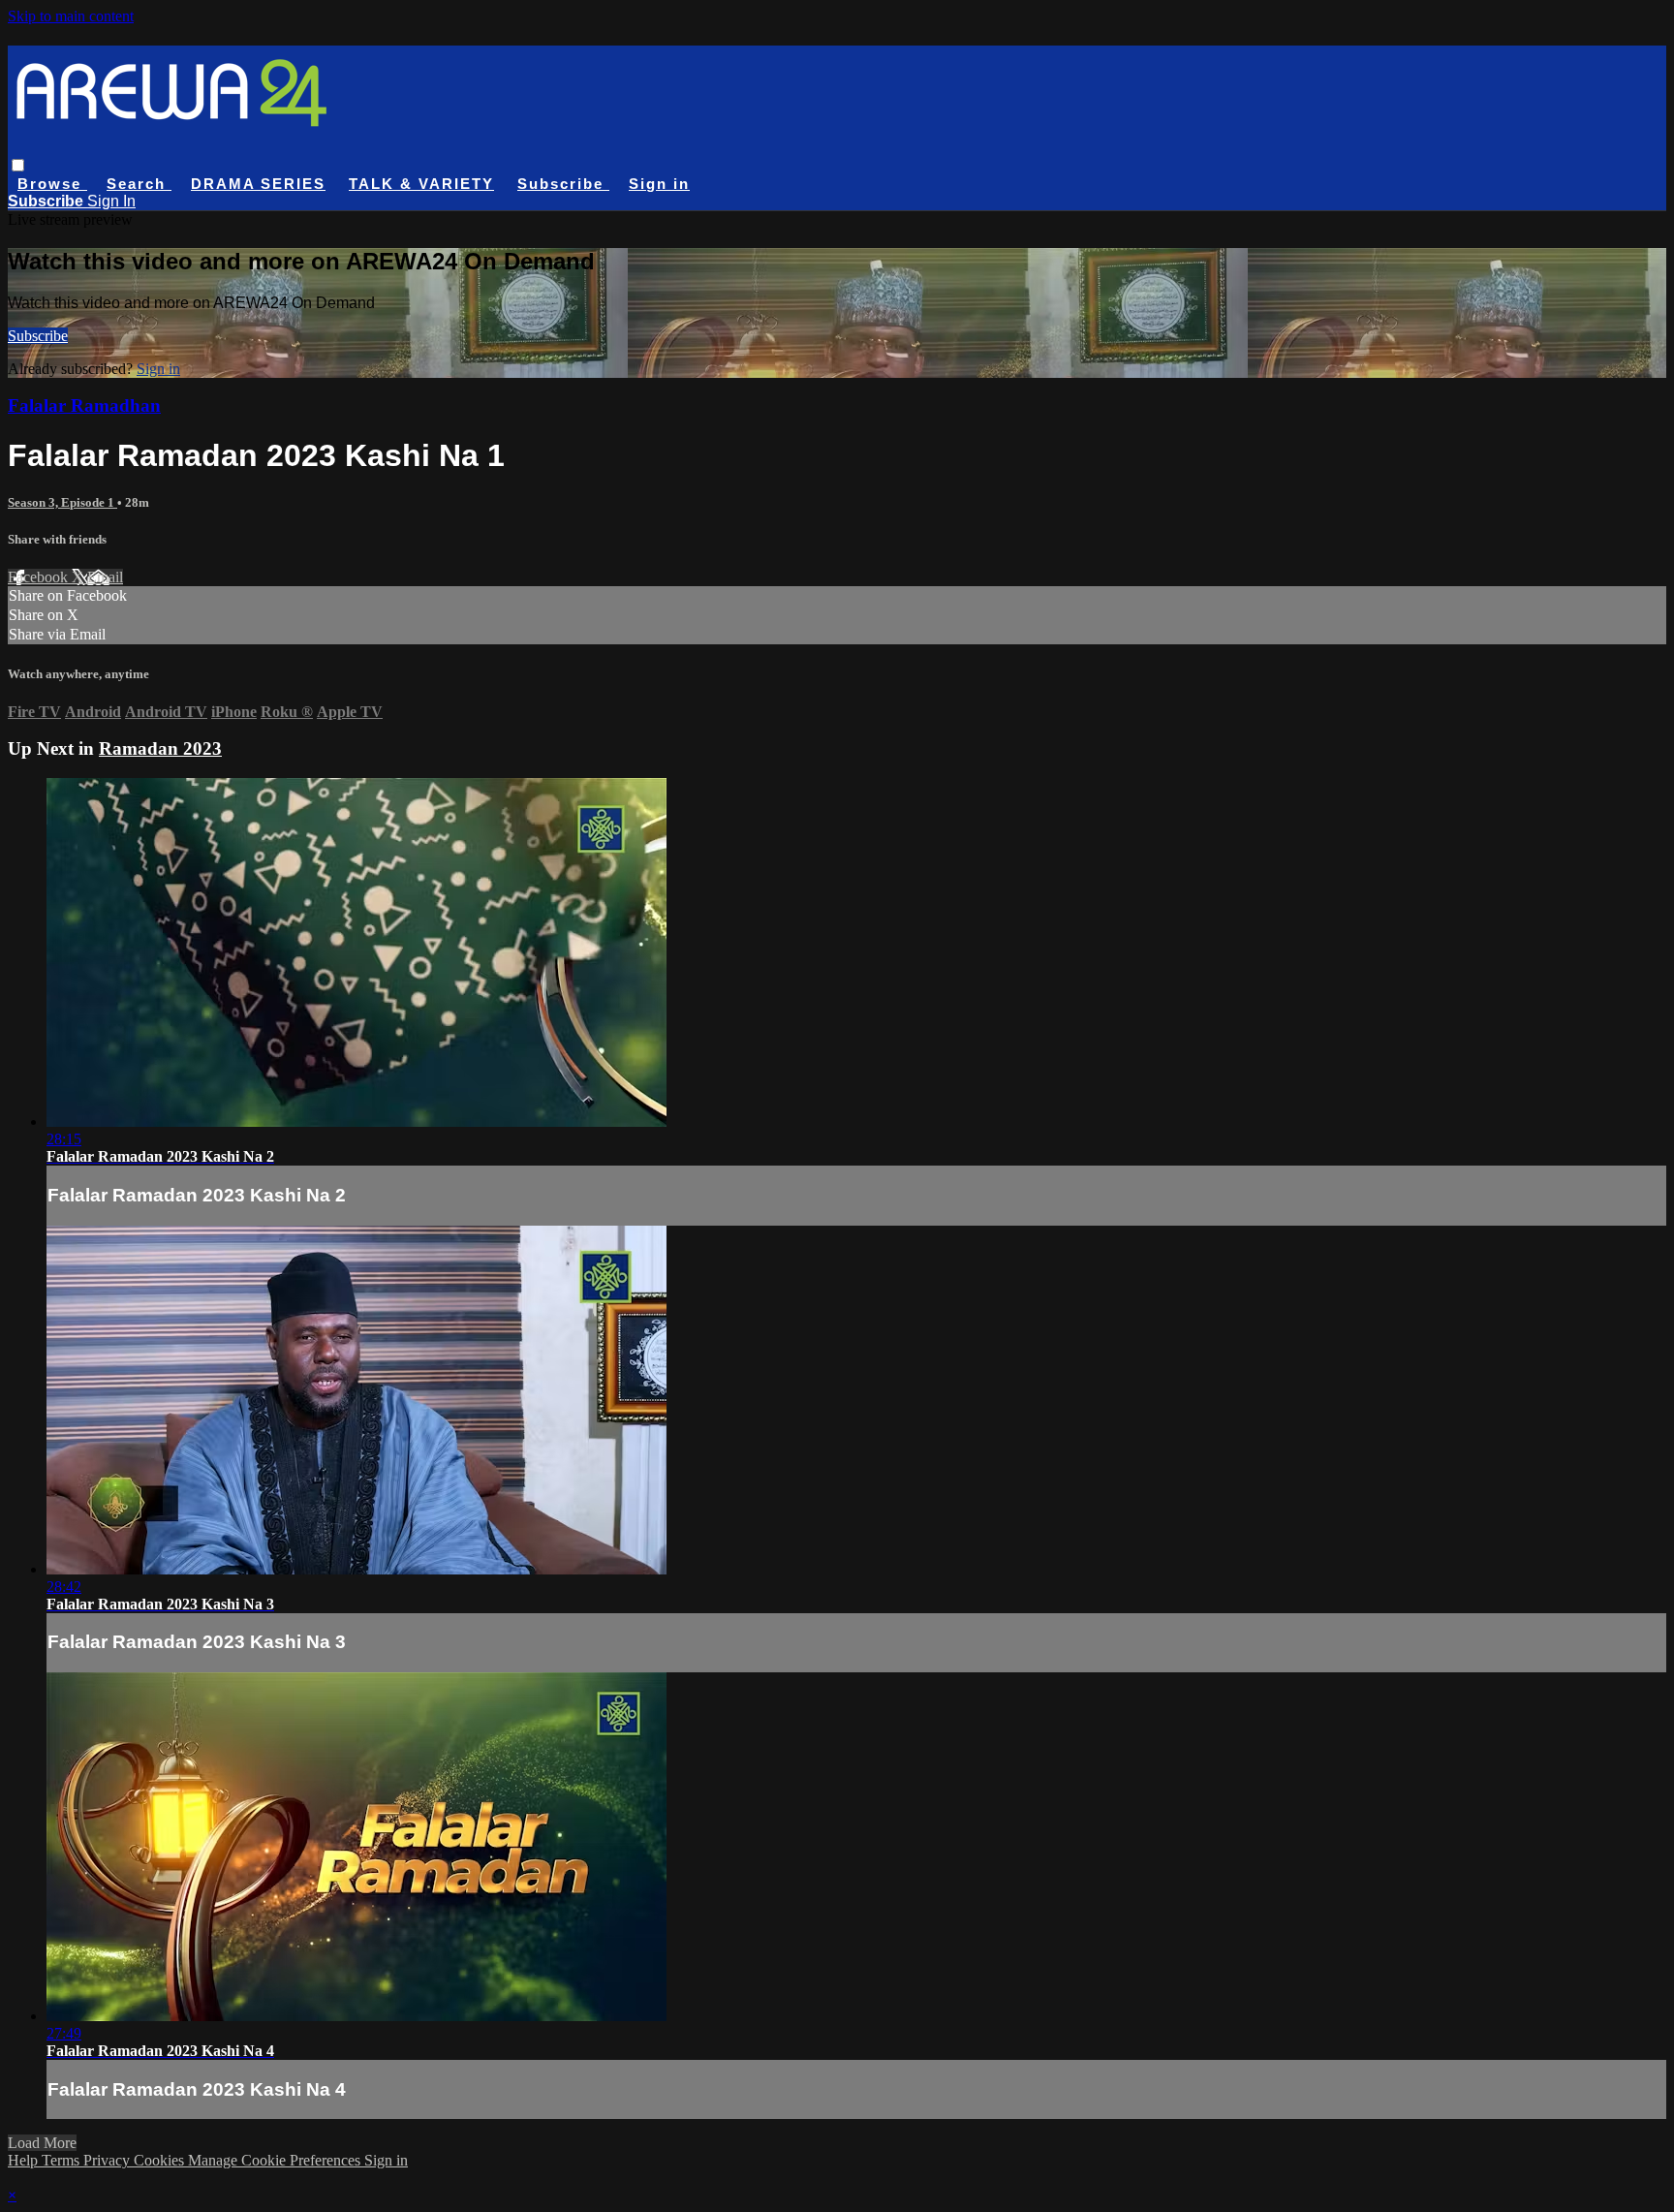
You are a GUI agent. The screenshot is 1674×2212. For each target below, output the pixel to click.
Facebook (40, 577)
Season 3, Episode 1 (62, 502)
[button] (18, 165)
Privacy (108, 2160)
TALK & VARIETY (421, 184)
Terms (62, 2160)
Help (25, 2160)
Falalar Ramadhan (84, 405)
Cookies (161, 2160)
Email (105, 577)
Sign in (659, 184)
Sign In (111, 201)
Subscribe (38, 336)
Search (139, 184)
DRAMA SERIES (258, 184)
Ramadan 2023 (160, 748)
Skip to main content (71, 16)
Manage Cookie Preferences (276, 2160)
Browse (52, 184)
